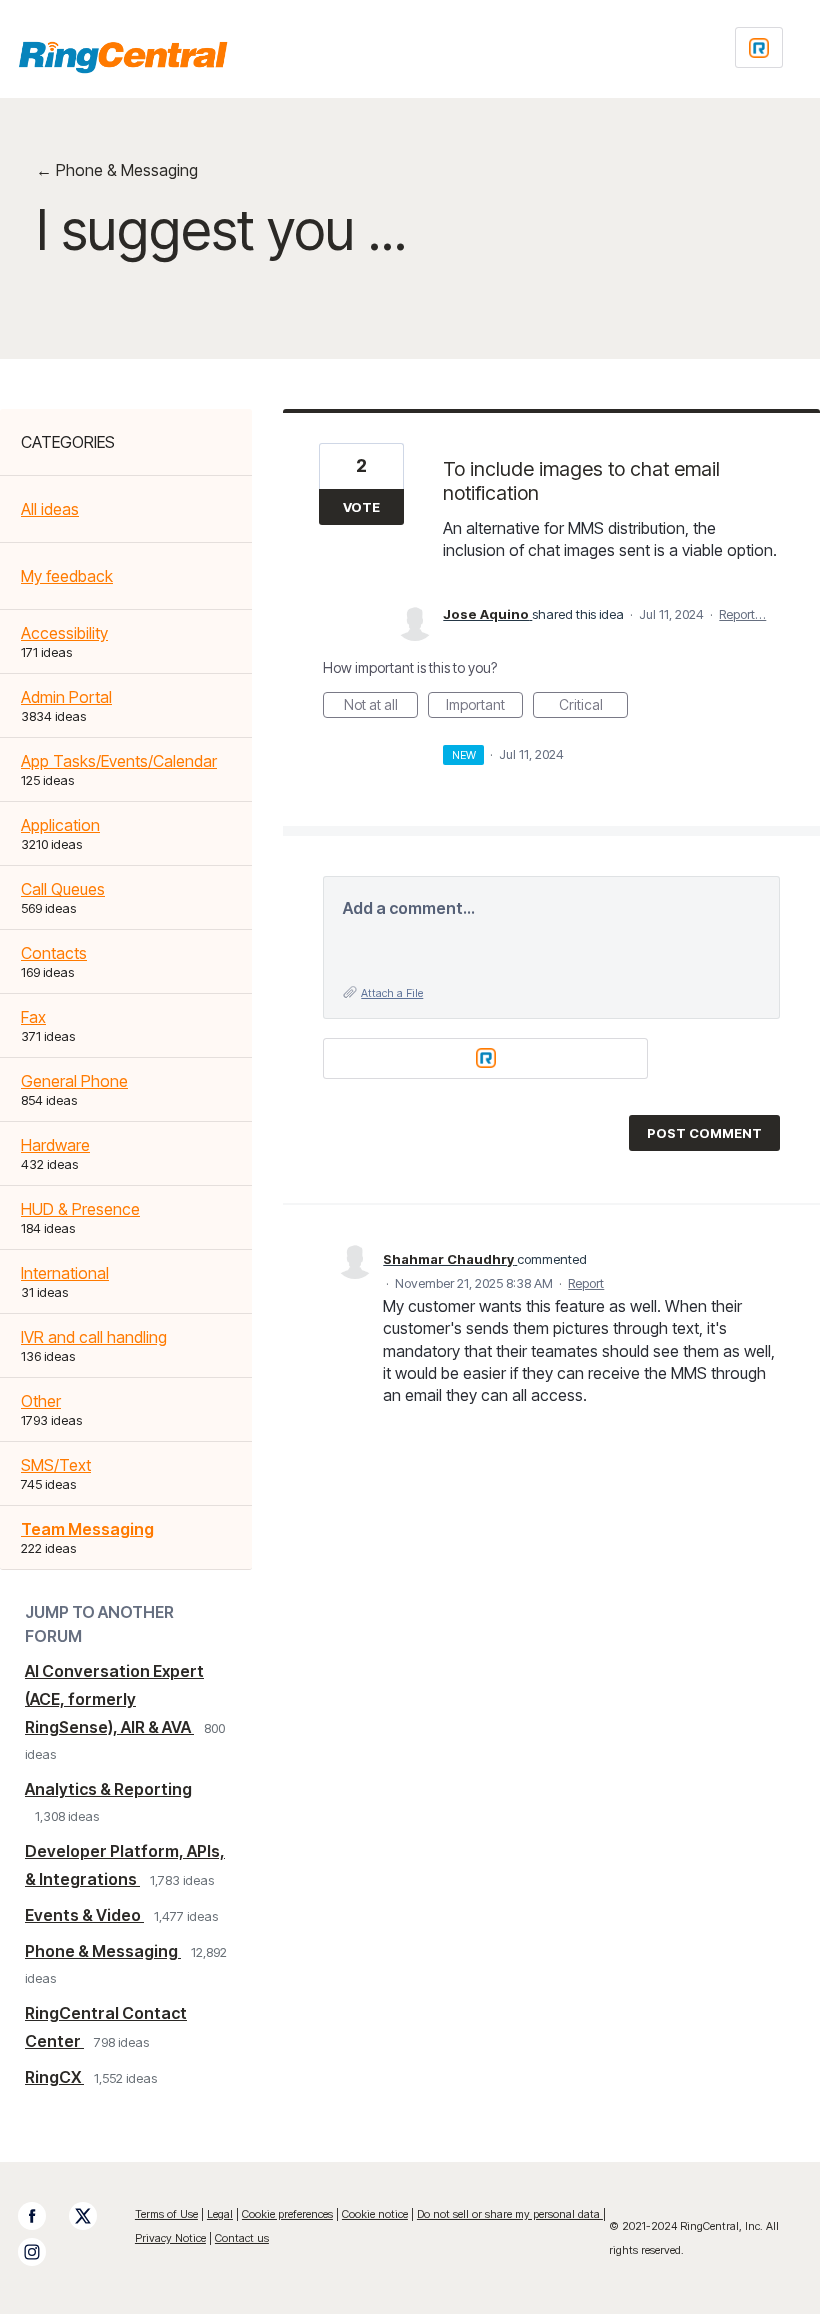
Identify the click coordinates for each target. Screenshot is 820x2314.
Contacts (54, 953)
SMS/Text (56, 1465)
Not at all (381, 707)
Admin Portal (66, 697)
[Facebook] (42, 2216)
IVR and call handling (94, 1337)
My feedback (67, 576)
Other (41, 1401)
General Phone (74, 1081)
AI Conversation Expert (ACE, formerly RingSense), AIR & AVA (114, 1699)
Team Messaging (87, 1529)
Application (60, 825)
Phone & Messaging (103, 1951)
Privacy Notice (170, 2238)
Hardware (55, 1145)
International (65, 1273)
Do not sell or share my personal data (510, 2214)
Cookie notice (375, 2214)
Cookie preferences (287, 2214)
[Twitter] (93, 2216)
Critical (593, 707)
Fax (33, 1017)
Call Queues (63, 889)
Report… (742, 614)
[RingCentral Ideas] (123, 57)
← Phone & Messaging (117, 170)
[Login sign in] (759, 47)
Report (586, 1283)
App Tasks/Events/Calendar (119, 761)
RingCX (54, 2077)
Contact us (242, 2238)
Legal (220, 2214)
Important (484, 707)
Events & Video (84, 1915)
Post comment (704, 1133)
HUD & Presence (80, 1209)
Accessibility (64, 633)
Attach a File (392, 993)
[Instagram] (42, 2252)
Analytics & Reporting (108, 1789)
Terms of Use (166, 2214)
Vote (361, 507)
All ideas (50, 509)
